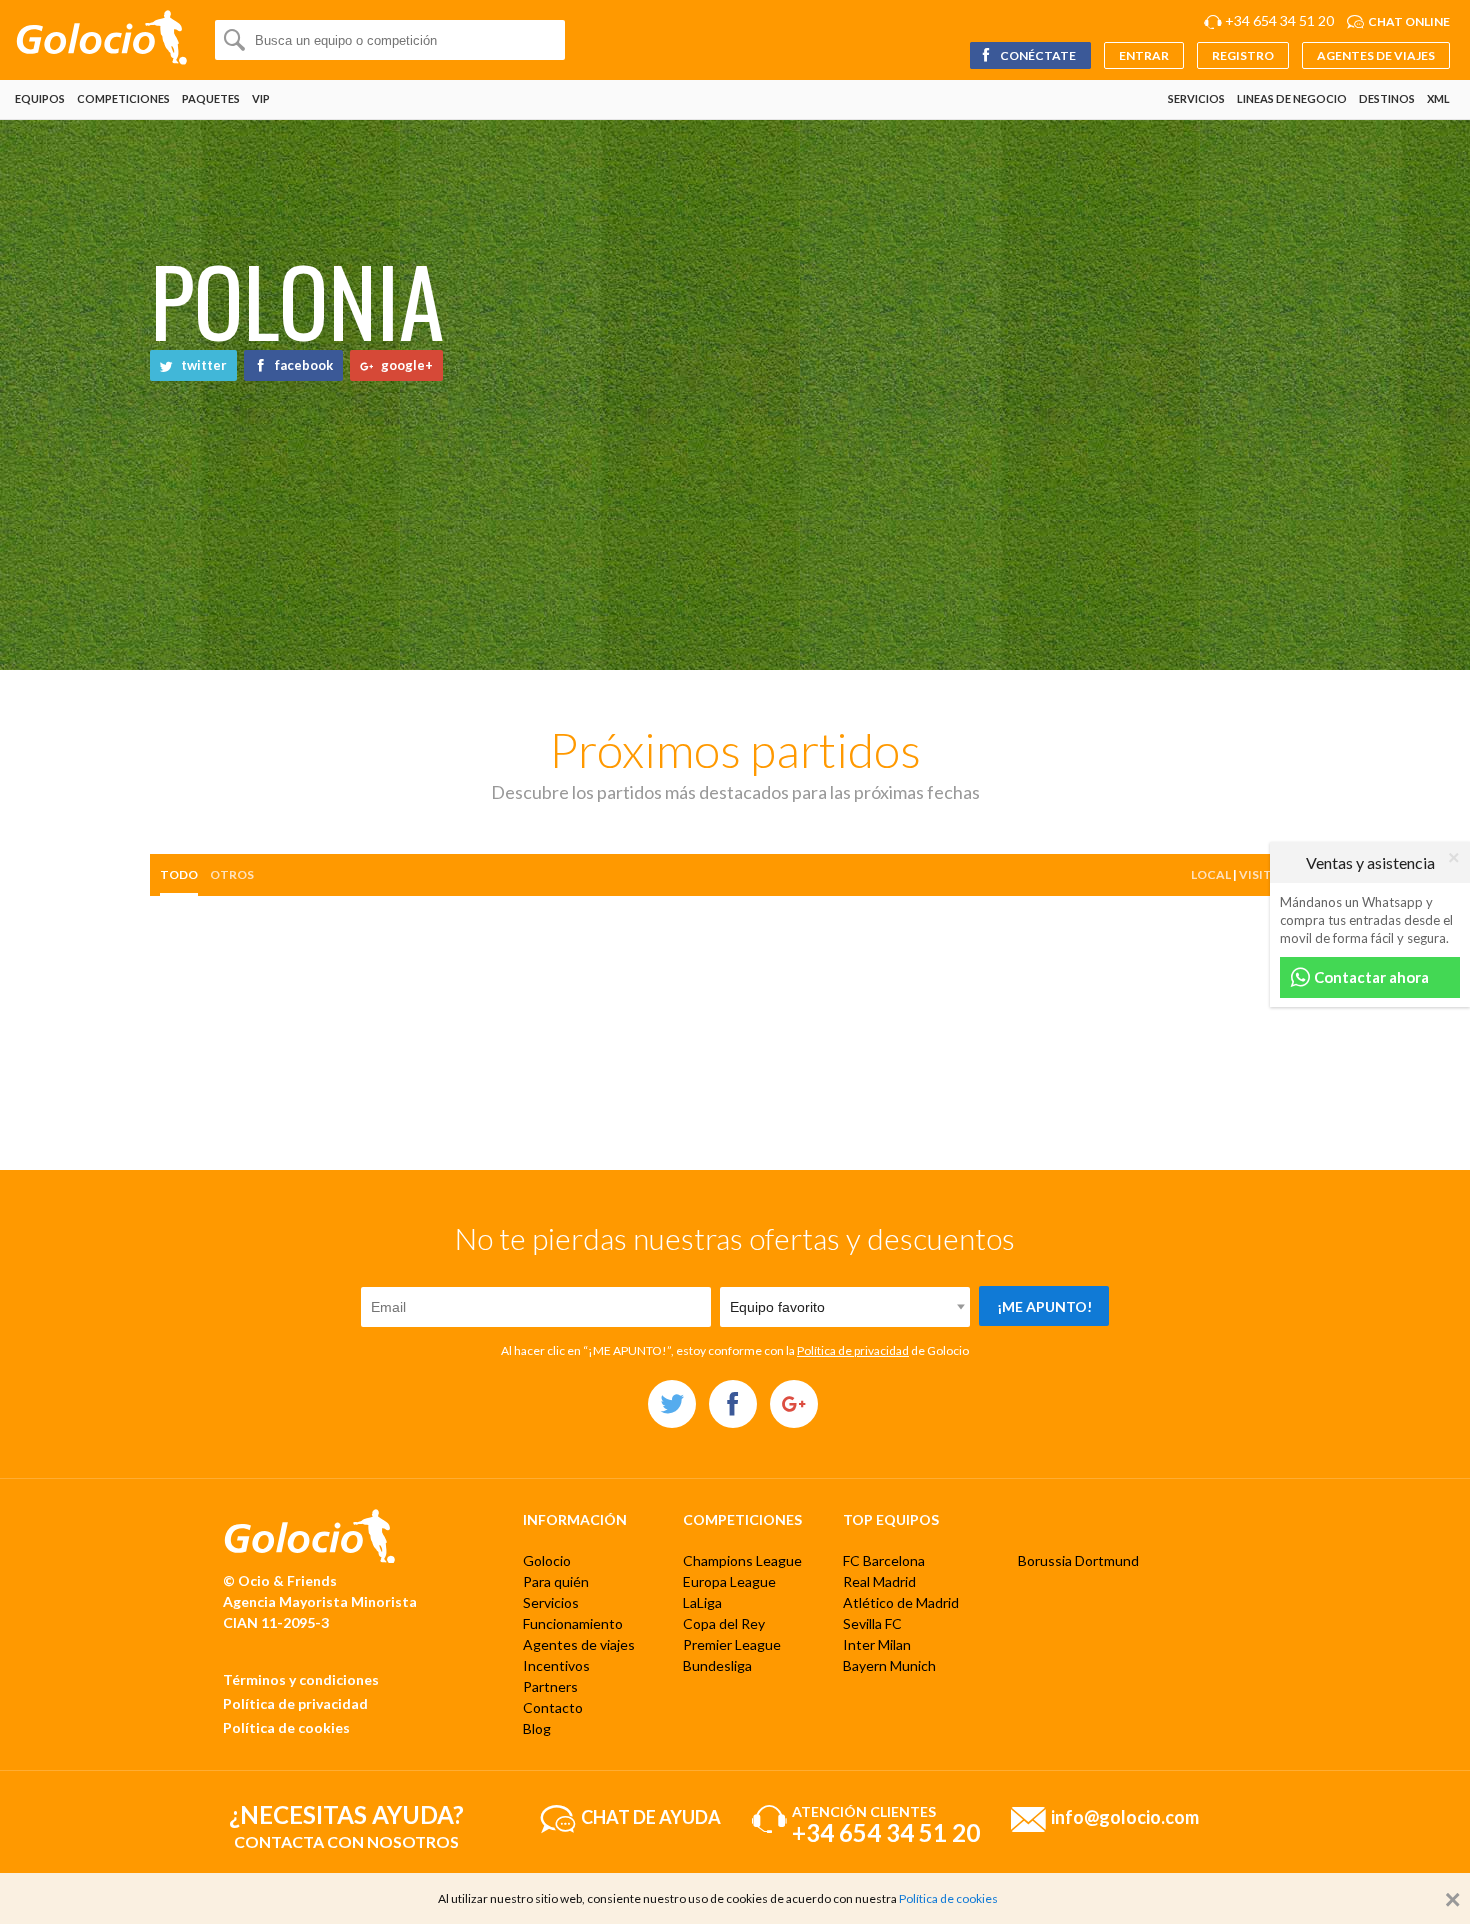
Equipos (40, 98)
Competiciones (123, 98)
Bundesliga (717, 1665)
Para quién (556, 1581)
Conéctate (1037, 55)
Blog (537, 1728)
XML (1438, 98)
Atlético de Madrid (901, 1602)
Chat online (1409, 21)
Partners (550, 1686)
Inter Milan (877, 1644)
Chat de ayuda (651, 1816)
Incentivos (556, 1665)
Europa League (729, 1581)
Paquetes (211, 98)
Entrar (1144, 55)
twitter (202, 365)
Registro (1243, 55)
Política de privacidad (853, 1350)
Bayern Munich (889, 1665)
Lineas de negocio (1292, 98)
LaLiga (702, 1602)
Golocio (547, 1560)
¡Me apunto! (1044, 1306)
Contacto (553, 1707)
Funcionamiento (573, 1623)
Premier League (732, 1644)
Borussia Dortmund (1078, 1560)
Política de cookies (286, 1727)
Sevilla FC (872, 1623)
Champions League (742, 1560)
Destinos (1387, 98)
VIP (261, 98)
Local (1211, 874)
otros (232, 874)
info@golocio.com (1125, 1816)
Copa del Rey (724, 1623)
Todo (179, 874)
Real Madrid (879, 1581)
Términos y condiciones (301, 1679)
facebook (302, 365)
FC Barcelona (884, 1560)
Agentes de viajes (1376, 55)
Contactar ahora (1370, 977)
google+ (405, 365)
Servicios (1196, 98)
